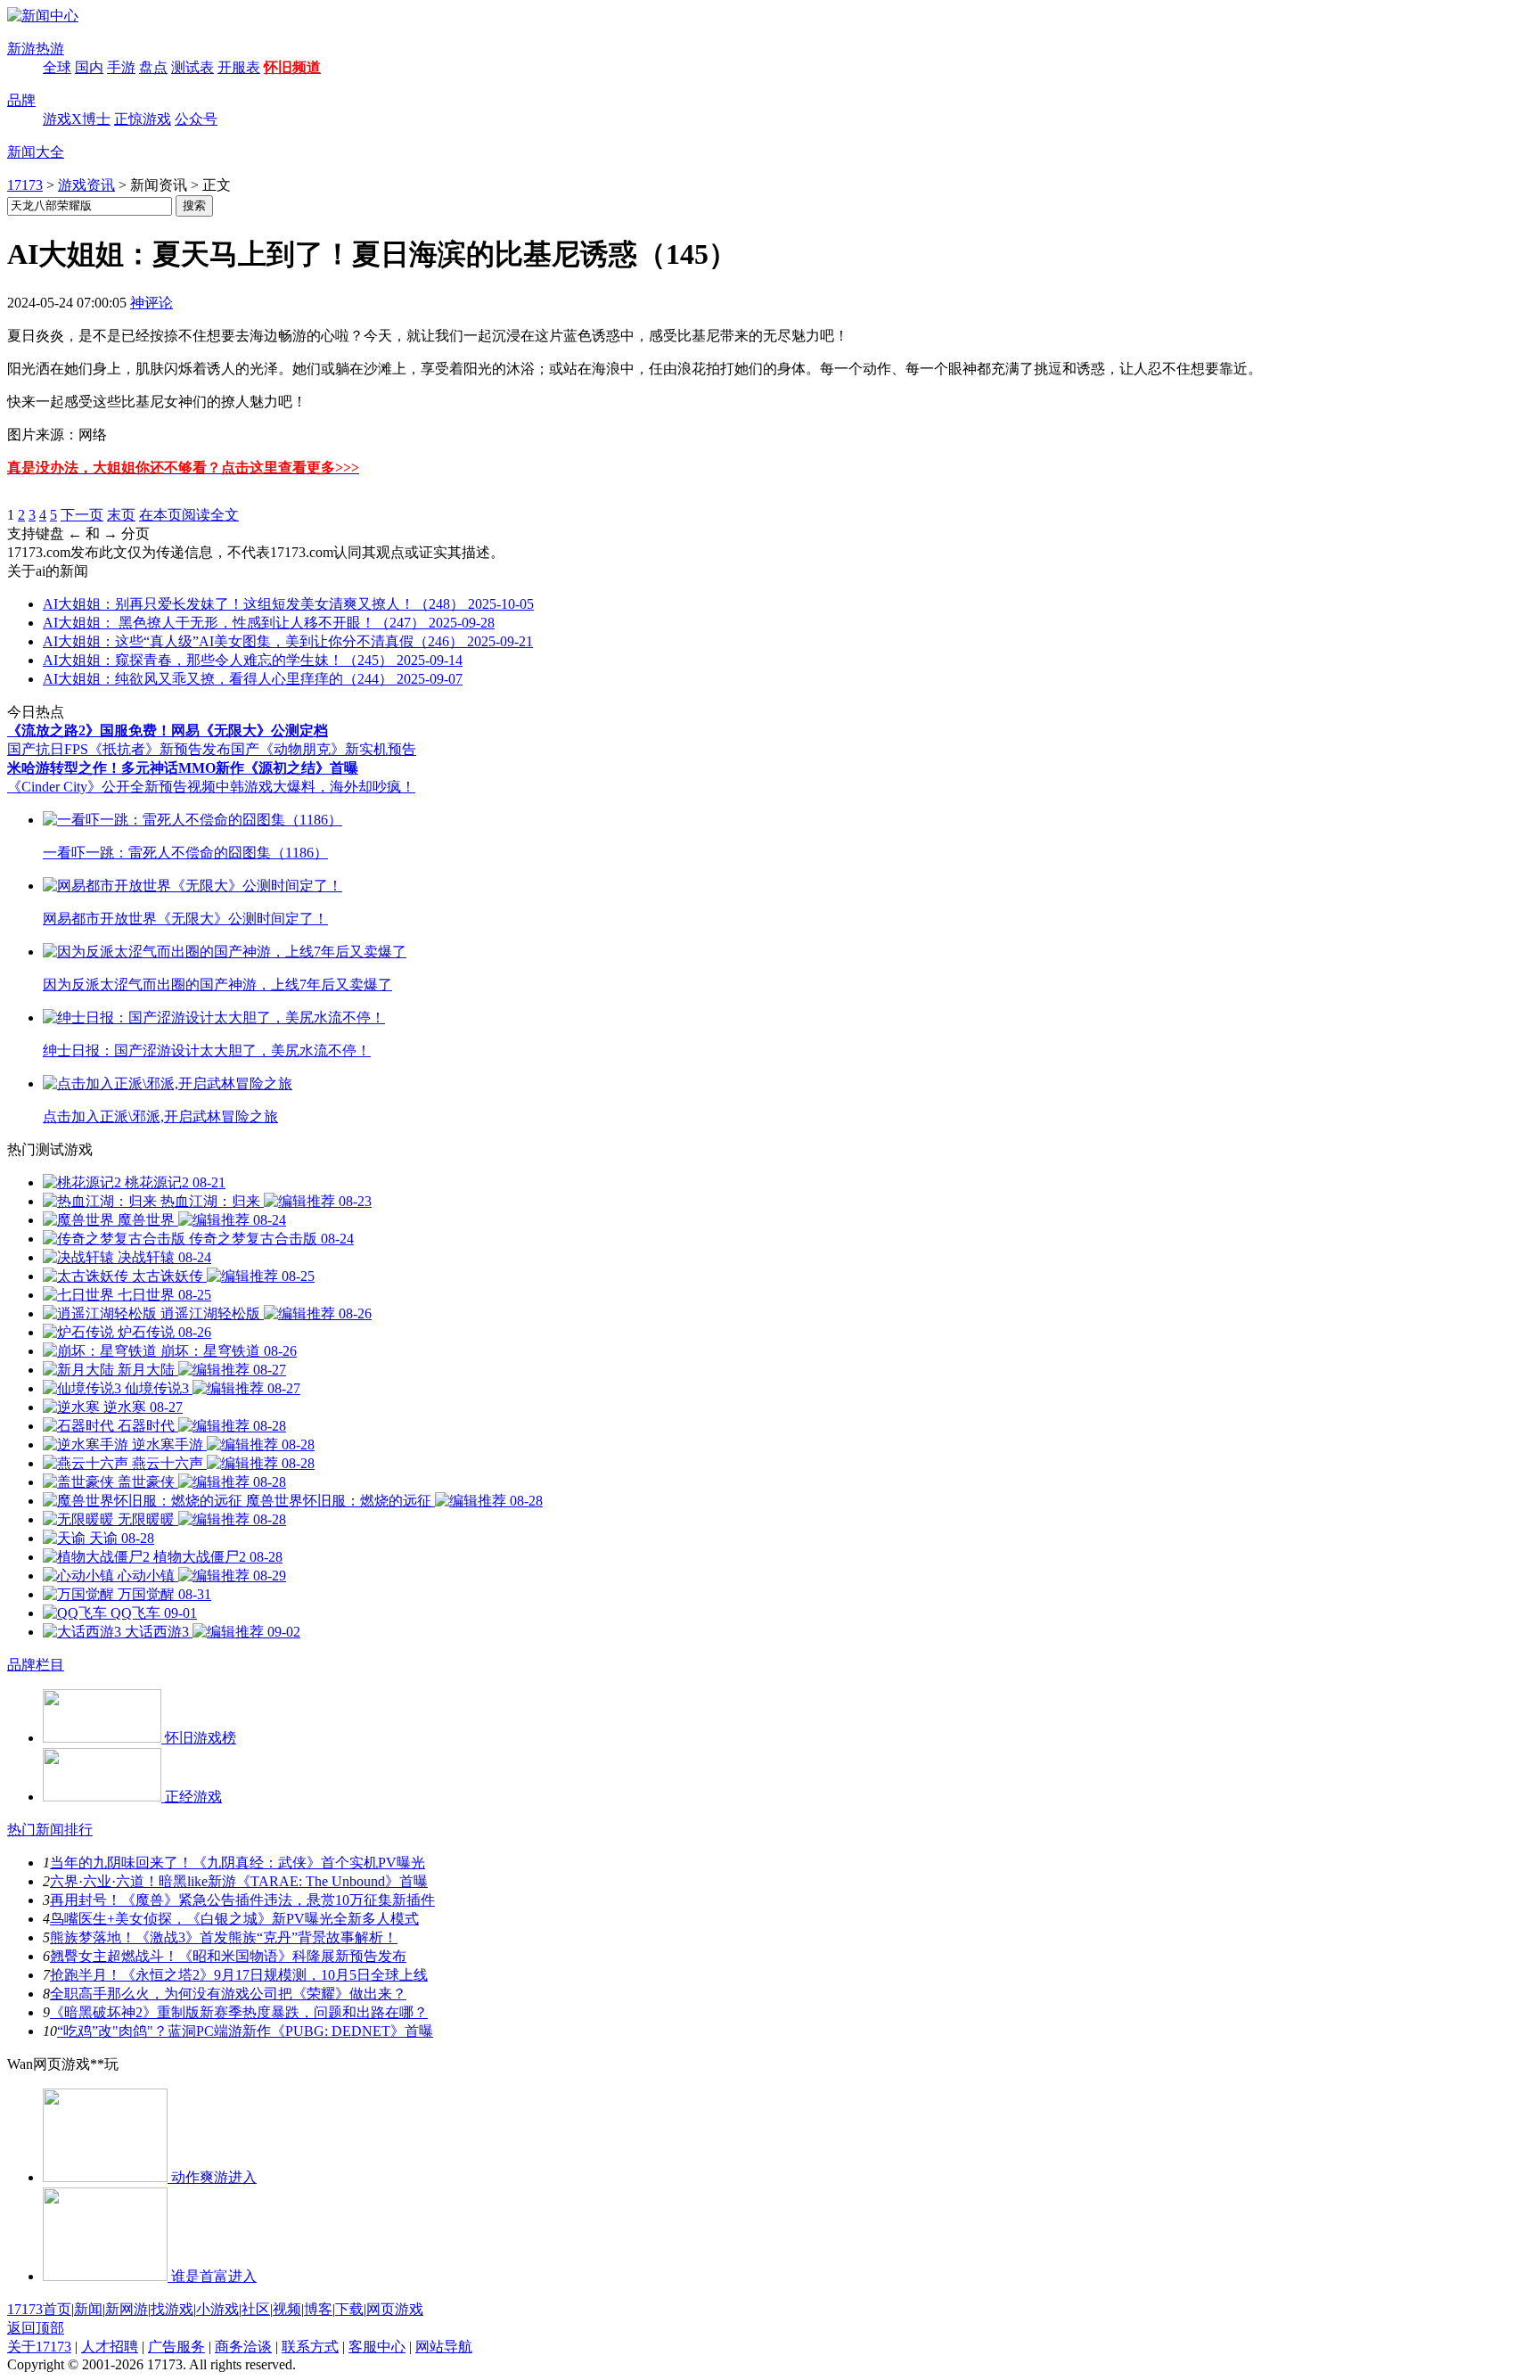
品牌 (21, 100)
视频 (287, 2309)
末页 (121, 515)
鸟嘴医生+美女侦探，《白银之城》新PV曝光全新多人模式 (234, 1919)
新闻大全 (36, 152)
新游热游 (36, 49)
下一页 (82, 515)
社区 (256, 2309)
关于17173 (39, 2347)
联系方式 (310, 2347)
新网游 (127, 2309)
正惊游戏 (143, 119)
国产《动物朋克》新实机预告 (324, 749)
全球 (57, 67)
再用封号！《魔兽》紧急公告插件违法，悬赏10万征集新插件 (242, 1900)
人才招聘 (110, 2347)
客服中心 (377, 2347)
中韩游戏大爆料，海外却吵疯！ (315, 787)
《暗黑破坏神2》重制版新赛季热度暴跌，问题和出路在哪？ (239, 2012)
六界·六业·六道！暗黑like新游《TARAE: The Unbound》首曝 (239, 1881)
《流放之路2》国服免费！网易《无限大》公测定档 (168, 730)
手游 (121, 67)
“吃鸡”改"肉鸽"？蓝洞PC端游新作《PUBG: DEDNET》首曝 (245, 2031)
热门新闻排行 (50, 1830)
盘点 (153, 67)
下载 (349, 2309)
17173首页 (39, 2309)
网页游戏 (395, 2309)
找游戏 (172, 2309)
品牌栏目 (36, 1665)
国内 (89, 67)
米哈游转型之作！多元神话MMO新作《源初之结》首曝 (183, 768)
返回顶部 (36, 2328)
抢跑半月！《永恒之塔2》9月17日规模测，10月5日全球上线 (239, 1975)
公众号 (196, 119)
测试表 (192, 67)
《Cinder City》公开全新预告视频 (111, 787)
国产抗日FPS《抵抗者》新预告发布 (119, 749)
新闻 (88, 2309)
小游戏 (217, 2309)
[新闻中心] (43, 16)
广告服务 (176, 2347)
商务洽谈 (243, 2347)
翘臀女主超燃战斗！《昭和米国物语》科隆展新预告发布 (228, 1956)
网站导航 (444, 2347)
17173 (25, 185)
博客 (318, 2309)
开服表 (239, 67)
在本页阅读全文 (189, 515)
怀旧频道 (292, 67)
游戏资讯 (86, 185)
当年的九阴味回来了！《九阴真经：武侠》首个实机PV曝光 (238, 1863)
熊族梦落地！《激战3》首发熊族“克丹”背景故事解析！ (224, 1937)
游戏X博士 (77, 119)
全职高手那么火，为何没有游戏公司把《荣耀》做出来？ (228, 1994)
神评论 (152, 303)
